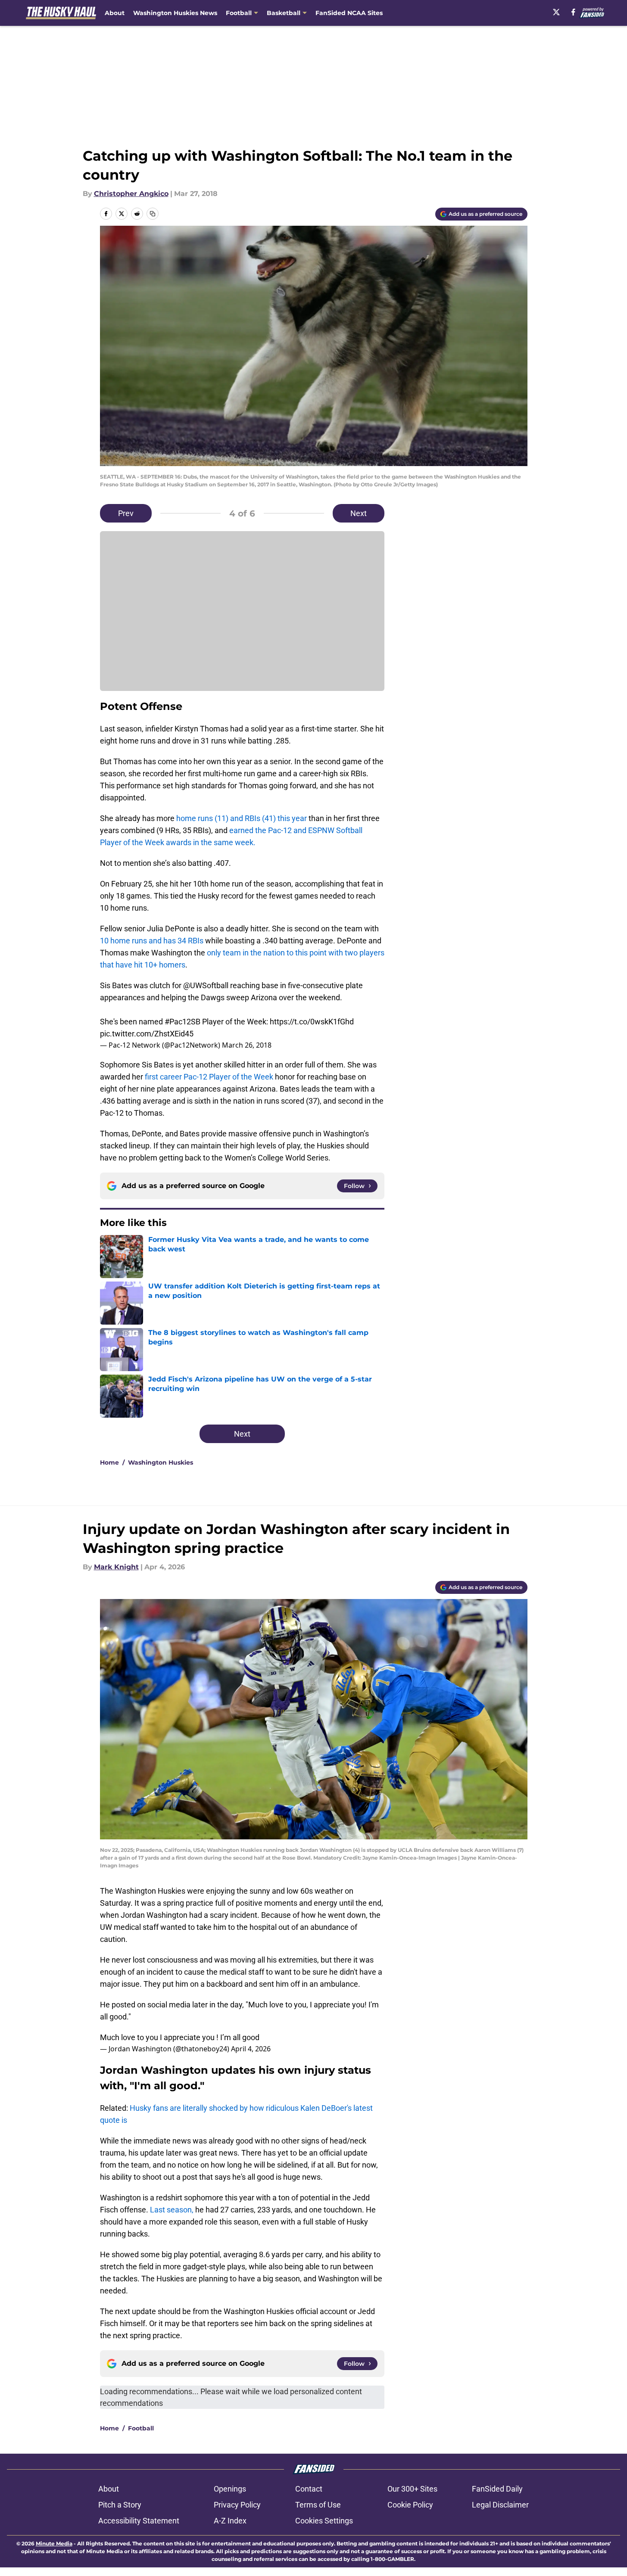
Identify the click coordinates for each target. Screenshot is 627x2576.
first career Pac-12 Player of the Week (209, 1077)
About (115, 13)
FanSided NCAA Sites (349, 13)
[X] (556, 12)
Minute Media (54, 2543)
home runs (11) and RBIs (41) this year (242, 818)
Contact (309, 2489)
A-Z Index (230, 2521)
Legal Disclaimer (500, 2505)
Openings (230, 2489)
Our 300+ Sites (412, 2489)
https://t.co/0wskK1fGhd (312, 1022)
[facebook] (573, 12)
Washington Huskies (161, 1462)
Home (109, 1462)
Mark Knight (116, 1567)
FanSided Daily (497, 2489)
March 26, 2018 (247, 1045)
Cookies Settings (324, 2521)
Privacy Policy (237, 2505)
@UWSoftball (206, 985)
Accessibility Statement (139, 2521)
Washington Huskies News (175, 13)
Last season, (172, 2210)
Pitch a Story (120, 2505)
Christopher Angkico (131, 194)
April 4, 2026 (251, 2049)
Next (359, 513)
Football (141, 2428)
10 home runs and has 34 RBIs (152, 941)
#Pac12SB (182, 1022)
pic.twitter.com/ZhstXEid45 (147, 1034)
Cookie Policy (410, 2505)
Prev (126, 513)
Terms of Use (318, 2505)
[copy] (153, 214)
